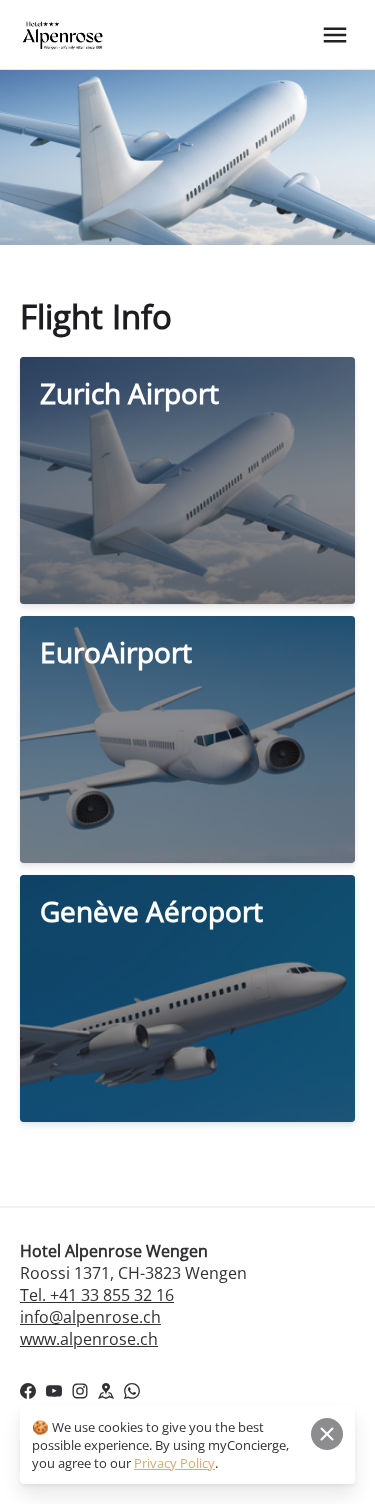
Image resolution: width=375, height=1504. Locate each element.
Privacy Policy (174, 1463)
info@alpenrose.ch (90, 1317)
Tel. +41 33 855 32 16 (97, 1295)
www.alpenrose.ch (89, 1339)
